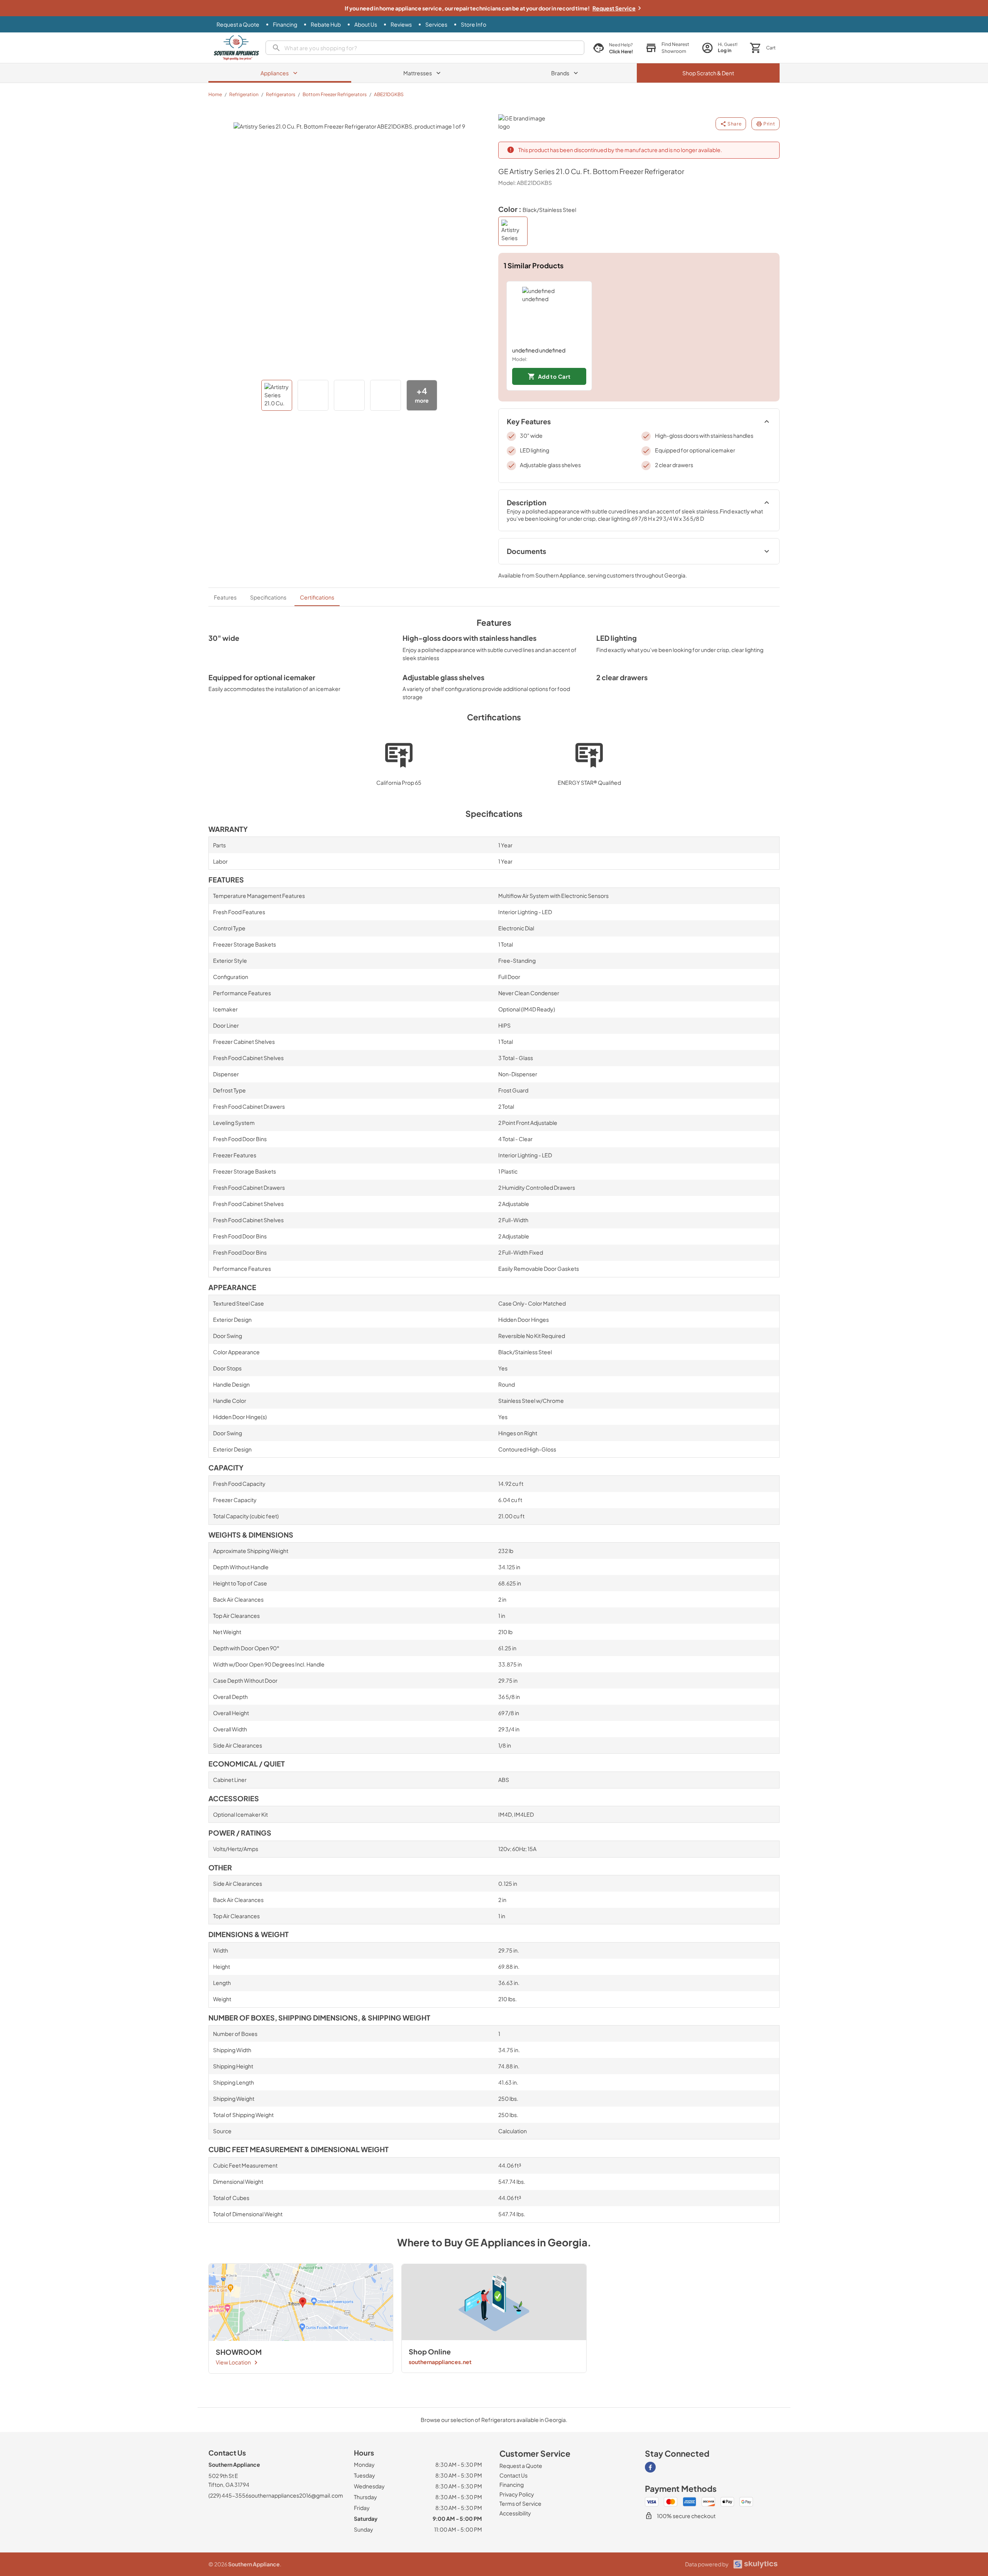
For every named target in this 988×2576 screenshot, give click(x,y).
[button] (667, 48)
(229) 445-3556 (228, 2495)
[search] (425, 48)
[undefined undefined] (549, 314)
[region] (639, 336)
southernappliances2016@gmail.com (296, 2495)
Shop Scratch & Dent (708, 73)
